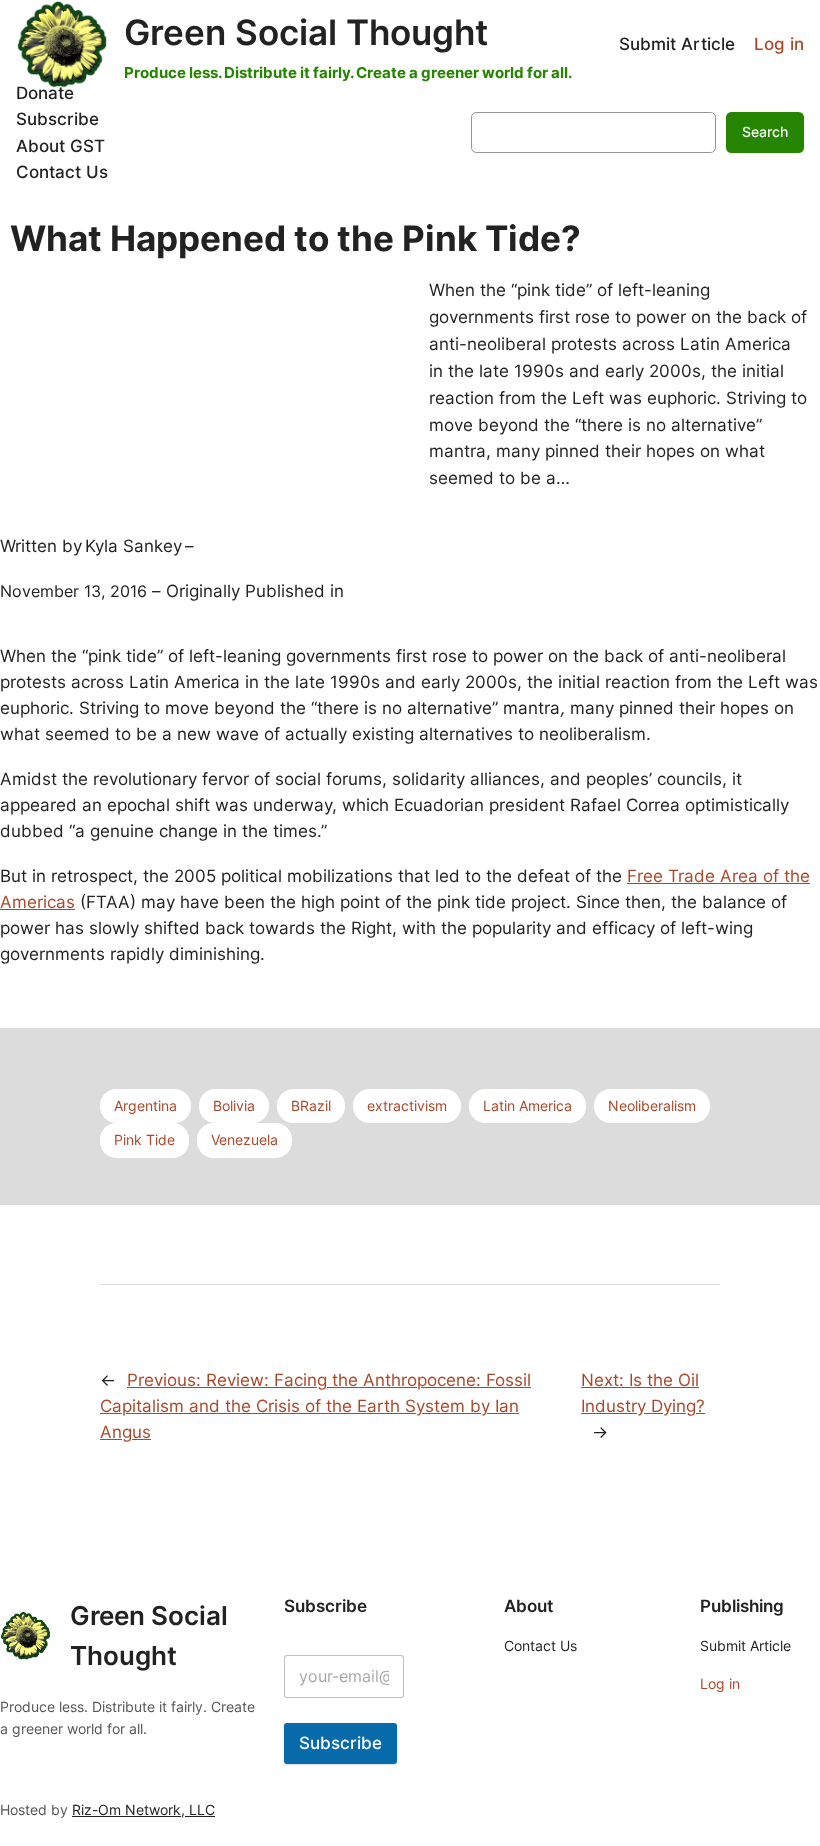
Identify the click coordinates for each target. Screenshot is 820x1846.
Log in (779, 44)
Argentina (145, 1105)
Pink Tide (144, 1139)
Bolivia (234, 1105)
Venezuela (244, 1139)
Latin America (527, 1105)
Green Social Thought (306, 32)
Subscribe (340, 1743)
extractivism (407, 1105)
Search (765, 131)
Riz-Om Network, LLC (143, 1809)
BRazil (311, 1105)
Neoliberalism (652, 1105)
